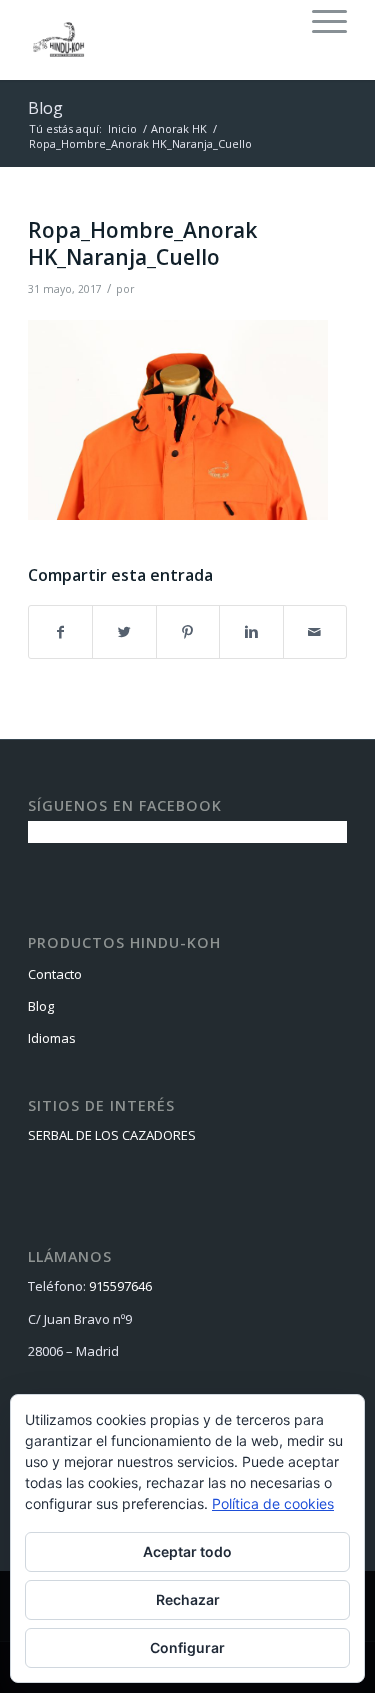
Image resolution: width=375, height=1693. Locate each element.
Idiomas (52, 1038)
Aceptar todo (187, 1551)
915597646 (120, 1286)
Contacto (55, 974)
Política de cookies (273, 1503)
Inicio (122, 128)
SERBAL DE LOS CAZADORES (112, 1135)
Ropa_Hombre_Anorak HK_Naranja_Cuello (142, 243)
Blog (45, 108)
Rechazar (188, 1599)
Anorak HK (179, 128)
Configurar (187, 1647)
